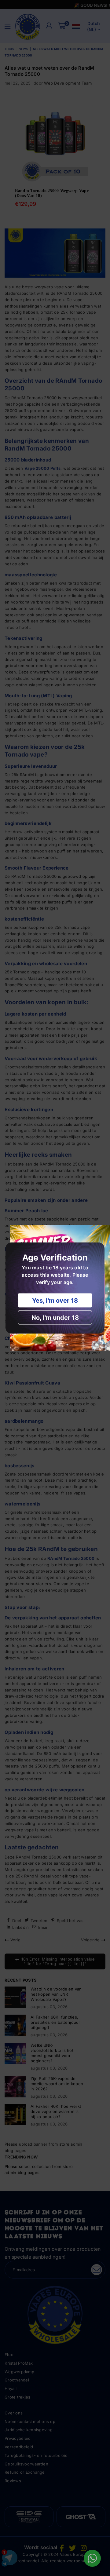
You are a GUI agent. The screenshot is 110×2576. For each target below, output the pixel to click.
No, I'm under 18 (55, 1318)
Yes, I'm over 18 (55, 1301)
